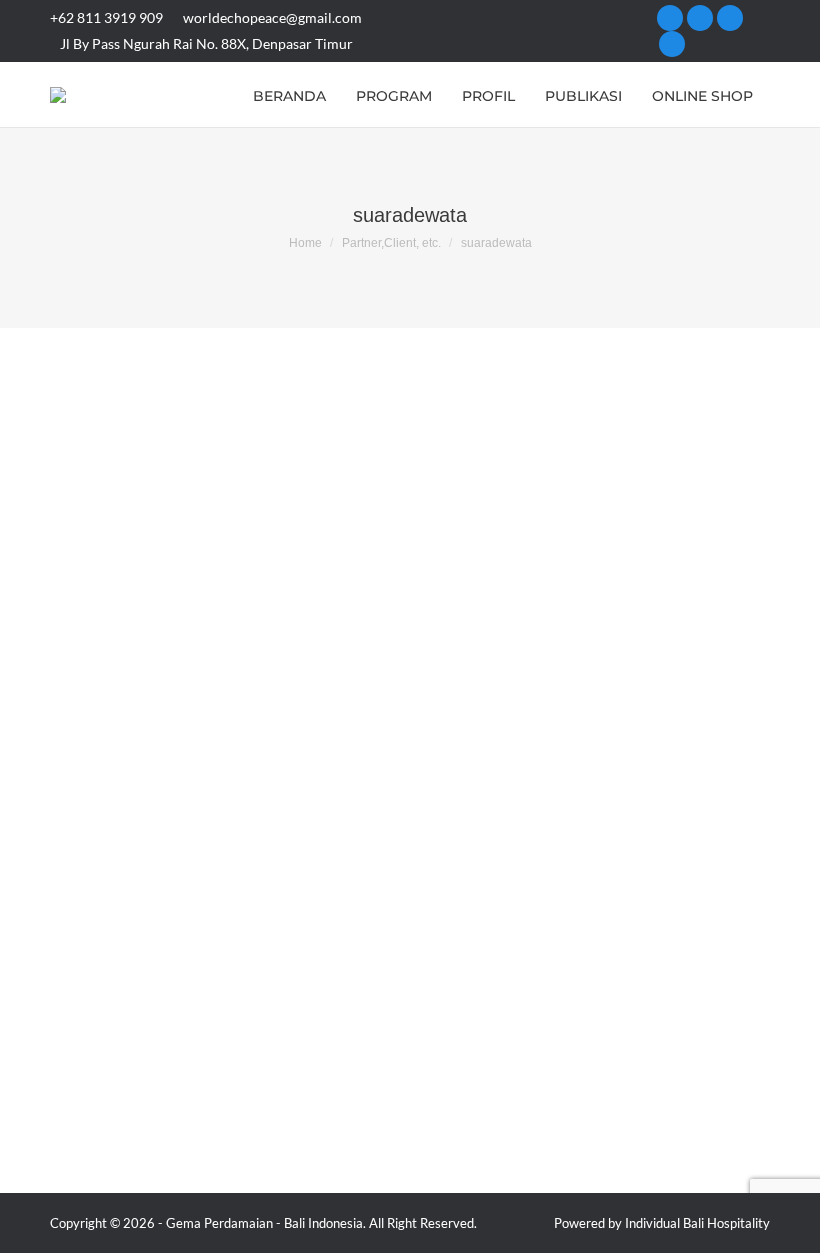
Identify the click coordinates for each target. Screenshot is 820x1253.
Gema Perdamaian (219, 1223)
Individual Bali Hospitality (697, 1223)
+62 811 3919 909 (106, 17)
